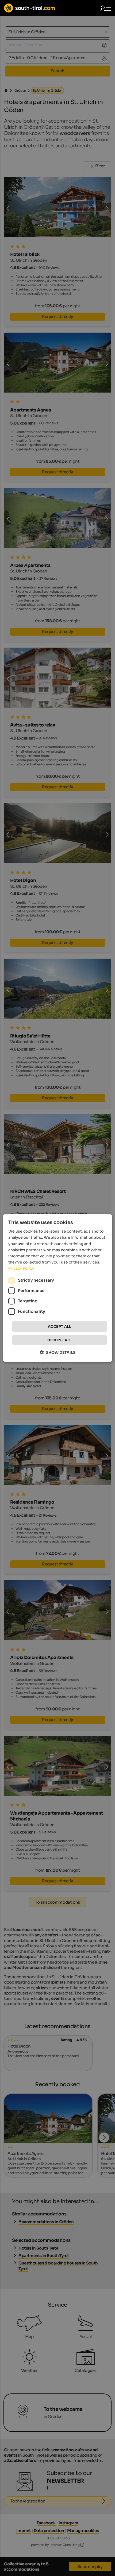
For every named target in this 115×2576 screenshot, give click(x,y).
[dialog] (58, 1288)
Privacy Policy (21, 1268)
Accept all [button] (59, 1327)
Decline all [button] (59, 1340)
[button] (58, 1352)
